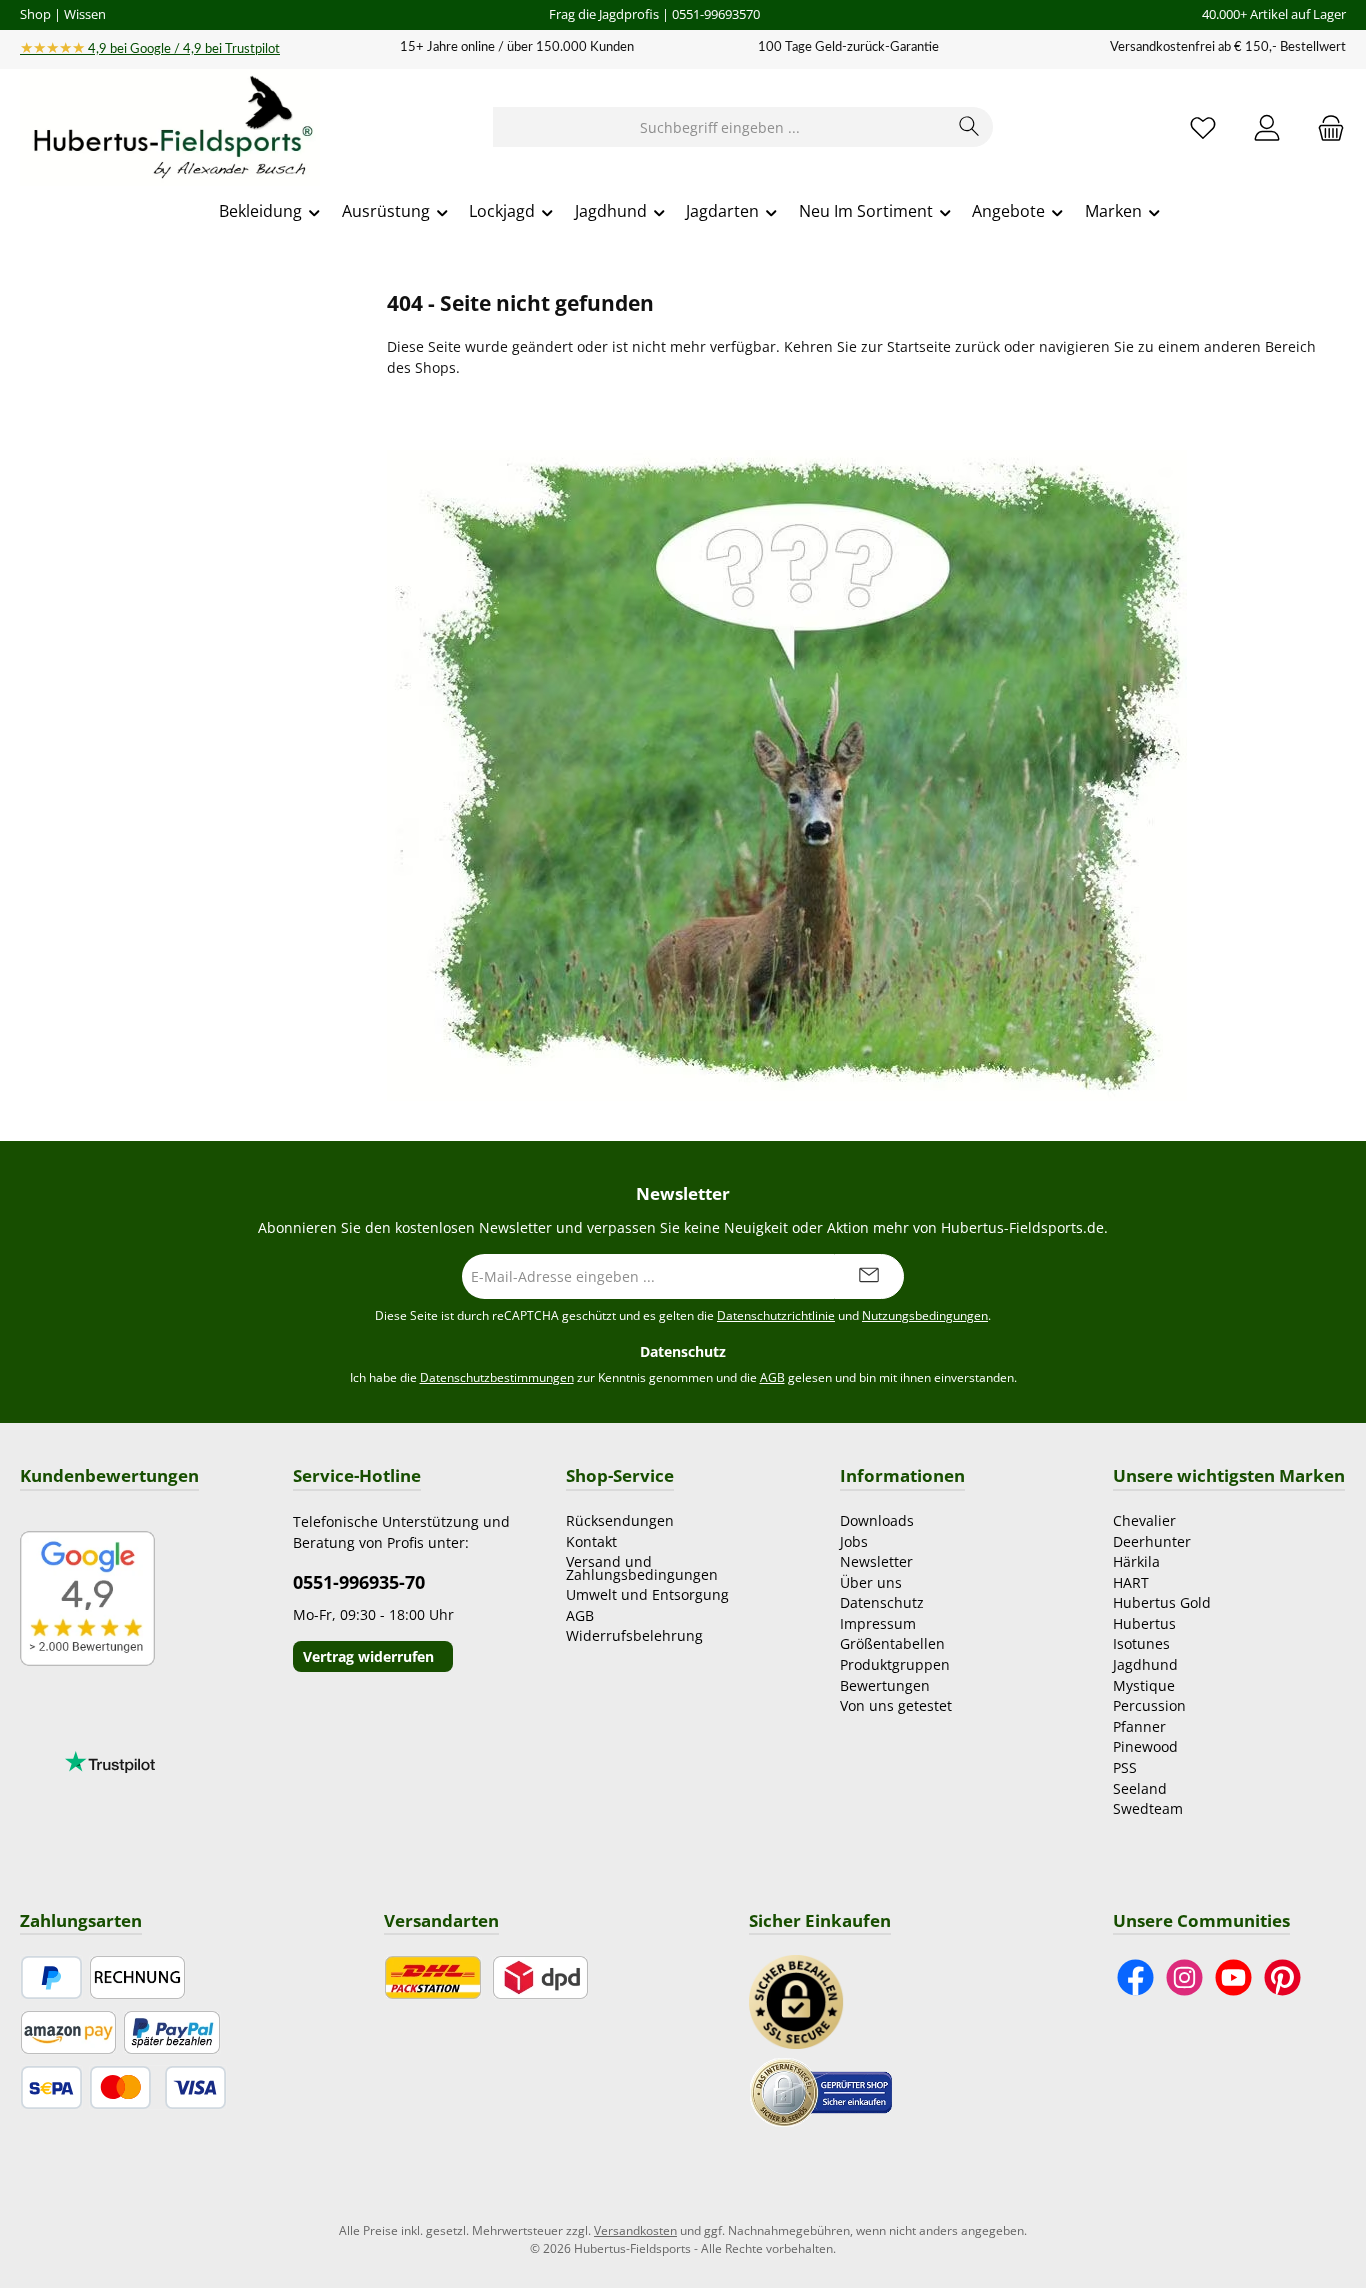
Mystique (1144, 1685)
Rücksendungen (620, 1520)
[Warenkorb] (1325, 127)
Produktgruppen (895, 1664)
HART (1131, 1582)
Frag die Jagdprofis (604, 14)
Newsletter (876, 1561)
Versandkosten (635, 2230)
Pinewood (1145, 1746)
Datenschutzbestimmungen (497, 1377)
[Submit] (869, 1276)
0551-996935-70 (359, 1582)
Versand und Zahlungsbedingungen (642, 1568)
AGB (772, 1377)
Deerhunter (1152, 1541)
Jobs (854, 1541)
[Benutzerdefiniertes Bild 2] (821, 2091)
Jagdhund (1145, 1664)
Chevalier (1144, 1520)
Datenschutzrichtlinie (776, 1315)
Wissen (85, 14)
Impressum (878, 1623)
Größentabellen (892, 1643)
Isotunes (1141, 1643)
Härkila (1136, 1561)
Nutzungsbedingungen (925, 1315)
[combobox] (720, 127)
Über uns (871, 1582)
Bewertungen (885, 1685)
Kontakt (591, 1541)
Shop (35, 14)
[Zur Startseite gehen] (170, 128)
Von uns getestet (896, 1705)
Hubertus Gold (1162, 1602)
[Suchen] (969, 127)
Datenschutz (882, 1602)
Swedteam (1148, 1808)
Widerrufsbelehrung (634, 1635)
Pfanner (1139, 1726)
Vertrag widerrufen (368, 1656)
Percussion (1149, 1705)
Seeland (1140, 1788)
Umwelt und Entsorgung (647, 1594)
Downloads (877, 1520)
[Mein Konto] (1267, 127)
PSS (1125, 1767)
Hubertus (1144, 1623)
